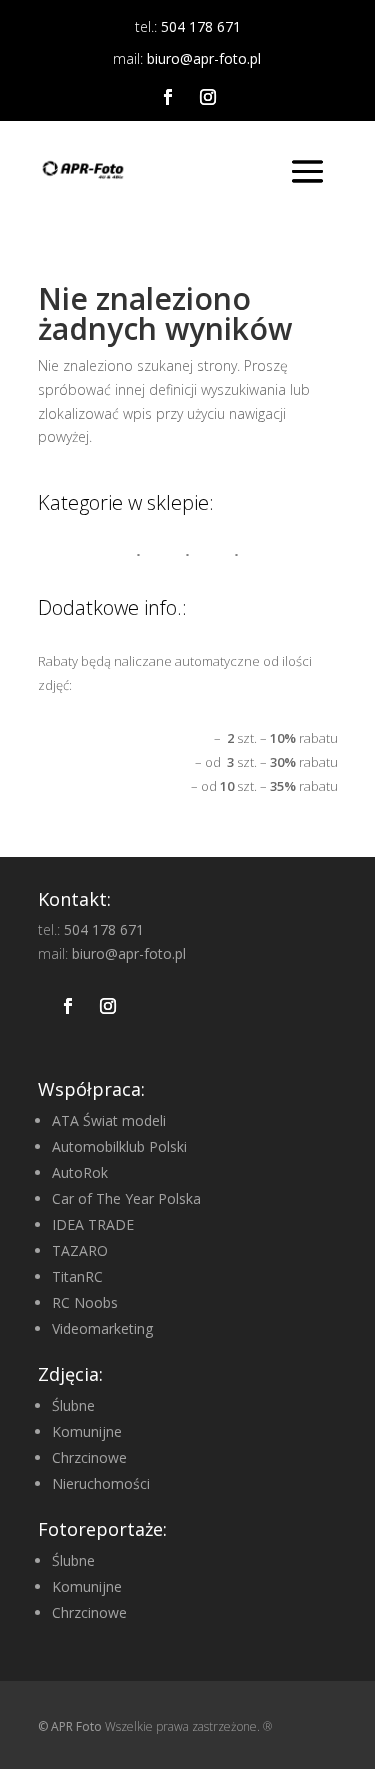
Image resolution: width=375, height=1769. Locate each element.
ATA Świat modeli (109, 1120)
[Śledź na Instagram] (208, 97)
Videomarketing (102, 1328)
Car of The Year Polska (126, 1198)
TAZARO (80, 1250)
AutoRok (80, 1172)
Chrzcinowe (89, 1457)
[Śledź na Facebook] (168, 97)
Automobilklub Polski (119, 1146)
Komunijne (87, 1431)
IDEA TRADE (93, 1224)
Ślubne (73, 1405)
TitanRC (77, 1276)
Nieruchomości (101, 1483)
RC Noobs (85, 1302)
